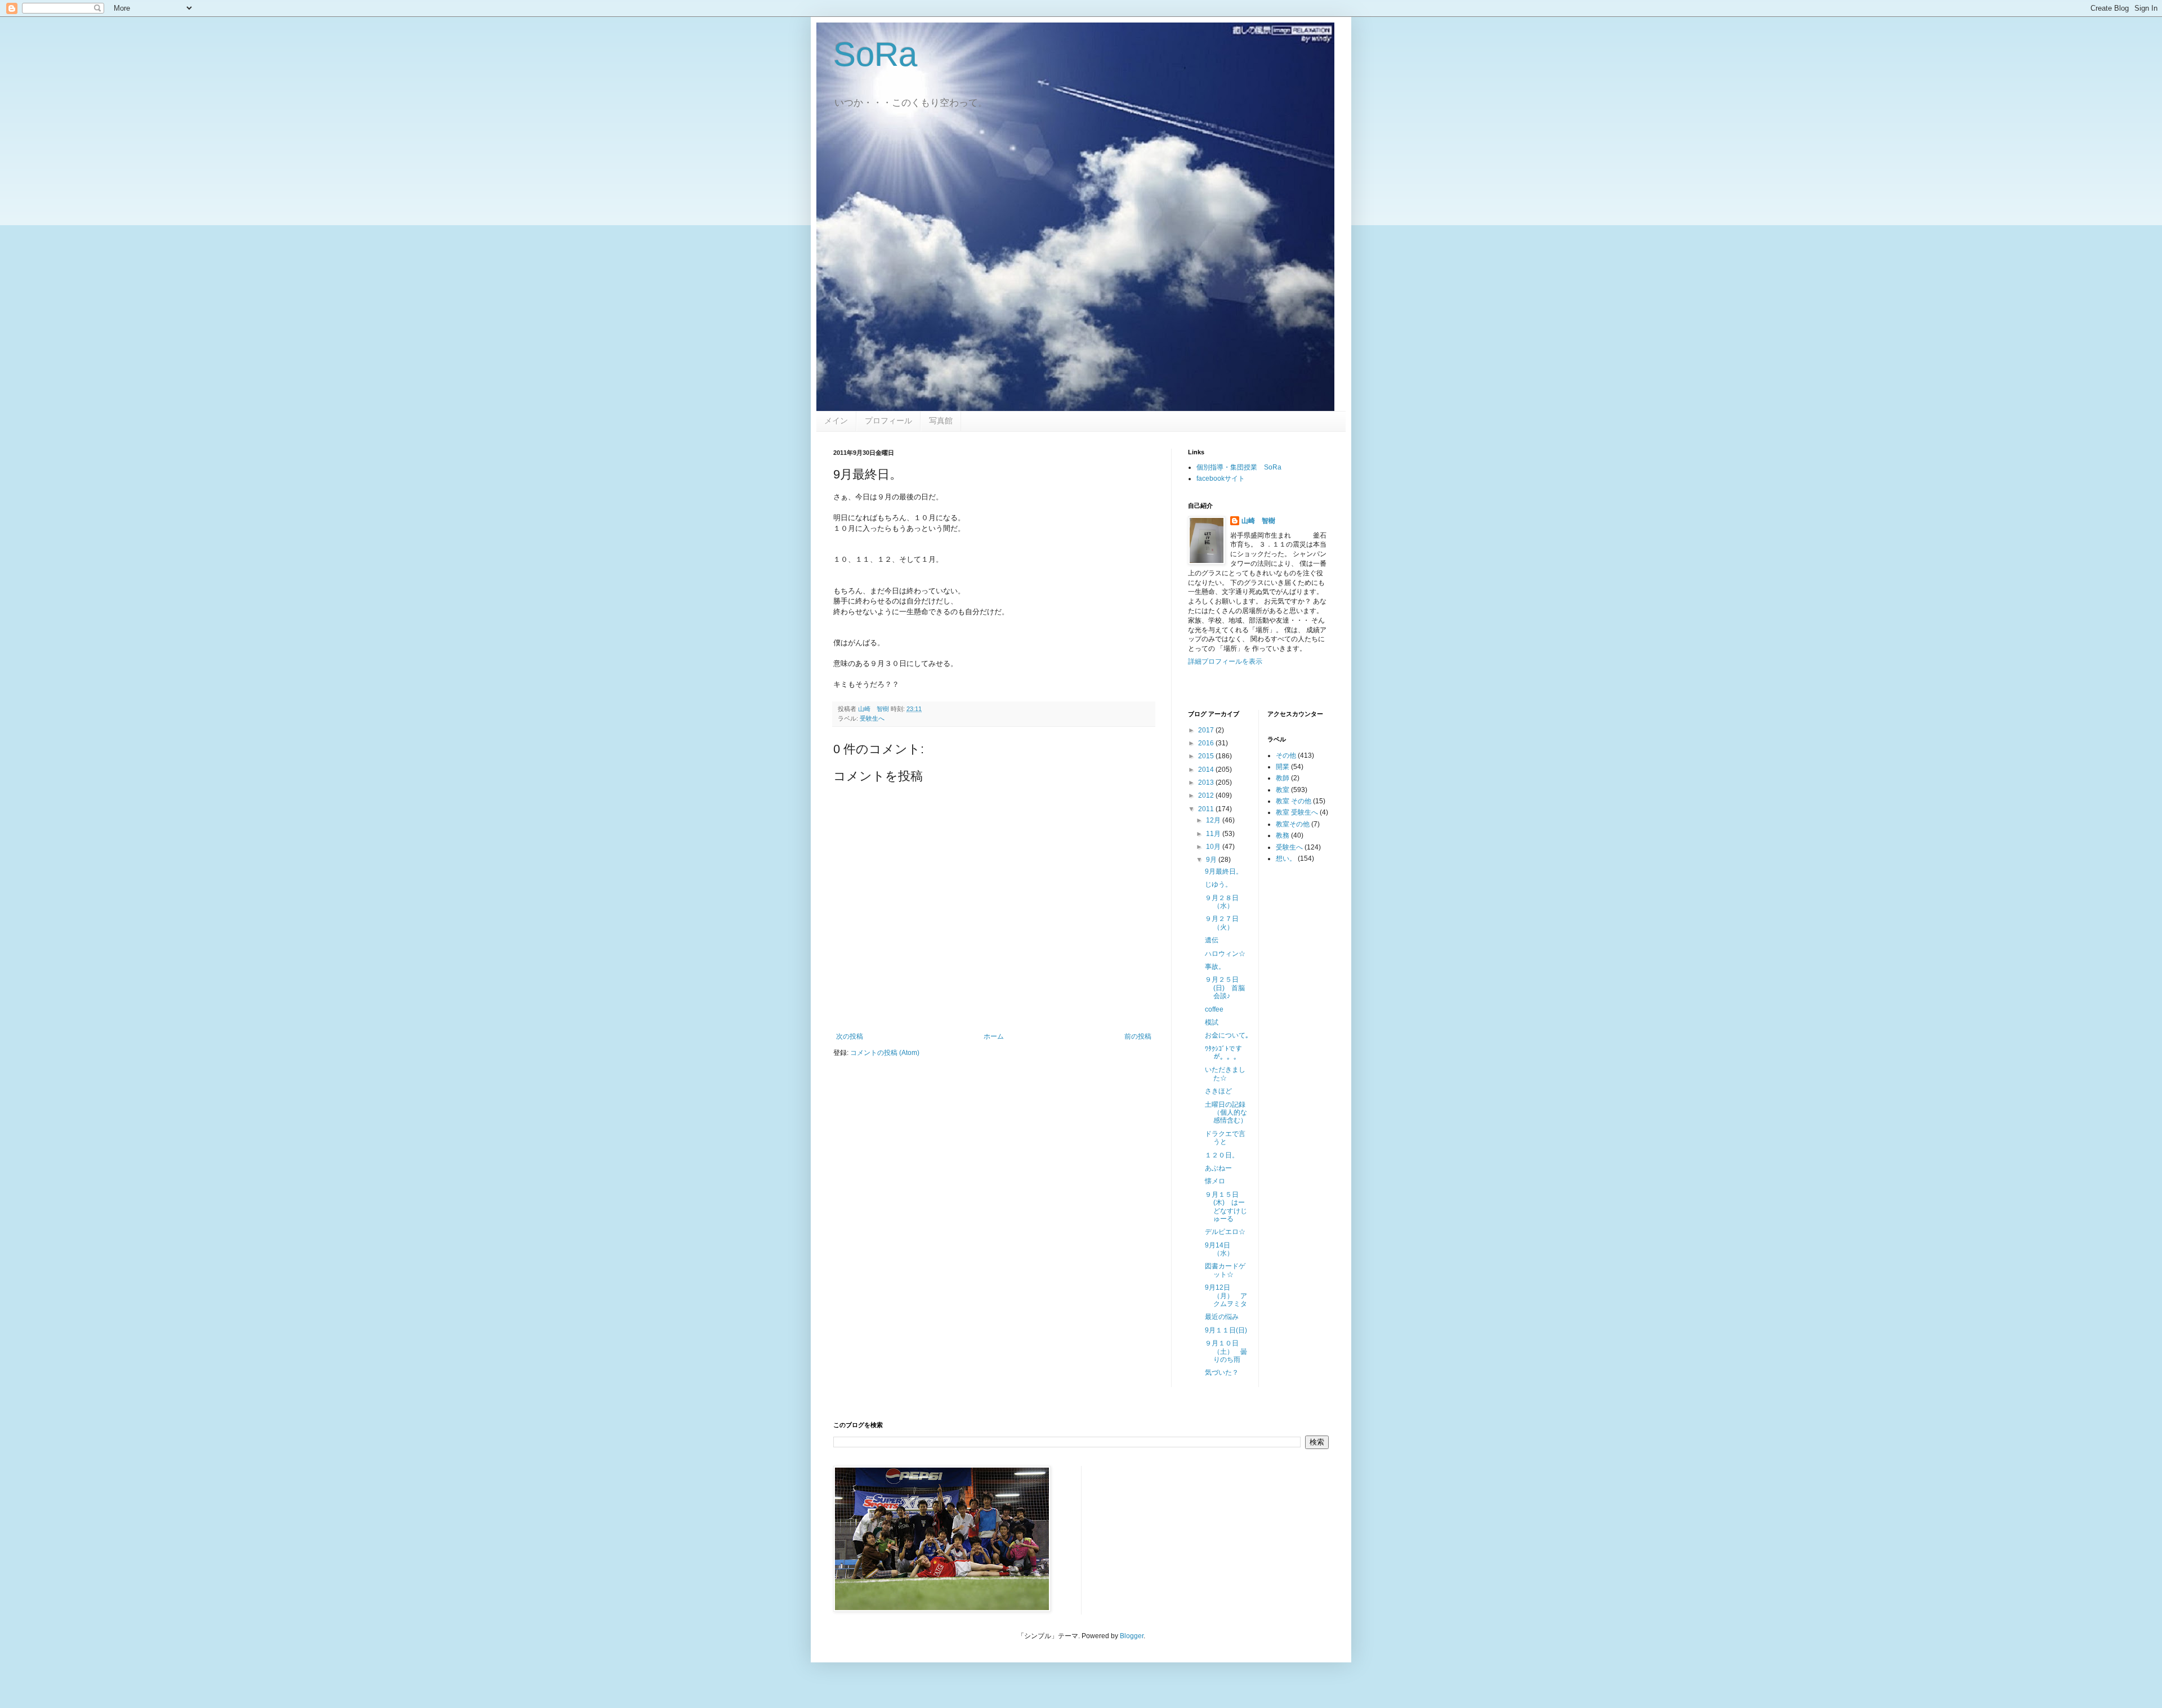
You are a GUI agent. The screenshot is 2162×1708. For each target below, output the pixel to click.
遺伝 (1212, 940)
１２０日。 (1222, 1155)
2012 (1207, 795)
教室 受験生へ (1297, 812)
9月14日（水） (1223, 1249)
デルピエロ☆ (1225, 1232)
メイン (836, 421)
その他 (1286, 755)
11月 (1214, 834)
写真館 (941, 421)
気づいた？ (1222, 1372)
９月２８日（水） (1222, 902)
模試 (1212, 1022)
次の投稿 (850, 1036)
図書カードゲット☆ (1225, 1270)
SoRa (875, 54)
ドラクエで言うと (1225, 1138)
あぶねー (1218, 1168)
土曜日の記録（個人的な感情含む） (1226, 1113)
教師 (1283, 778)
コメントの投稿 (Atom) (885, 1053)
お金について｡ (1227, 1035)
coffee (1214, 1009)
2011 (1207, 809)
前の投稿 (1138, 1036)
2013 (1207, 783)
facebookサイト (1221, 479)
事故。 (1215, 967)
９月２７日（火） (1222, 923)
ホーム (994, 1036)
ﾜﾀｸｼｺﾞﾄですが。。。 (1223, 1053)
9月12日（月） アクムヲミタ (1226, 1296)
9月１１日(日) (1226, 1330)
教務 (1283, 835)
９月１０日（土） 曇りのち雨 (1226, 1351)
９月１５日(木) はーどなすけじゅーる (1226, 1207)
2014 (1207, 770)
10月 (1214, 847)
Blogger (1132, 1636)
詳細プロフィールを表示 (1225, 661)
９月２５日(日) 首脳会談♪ (1225, 988)
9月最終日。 (1224, 871)
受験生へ (872, 718)
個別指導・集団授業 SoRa (1239, 467)
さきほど (1218, 1091)
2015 (1207, 756)
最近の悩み (1222, 1317)
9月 (1212, 860)
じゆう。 (1218, 884)
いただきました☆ (1225, 1074)
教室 (1283, 790)
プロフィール (888, 421)
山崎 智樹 (1258, 521)
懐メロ (1215, 1181)
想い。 (1286, 859)
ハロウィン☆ (1225, 954)
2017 (1207, 730)
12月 (1214, 820)
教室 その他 (1294, 801)
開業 (1283, 767)
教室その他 (1293, 824)
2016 (1207, 743)
